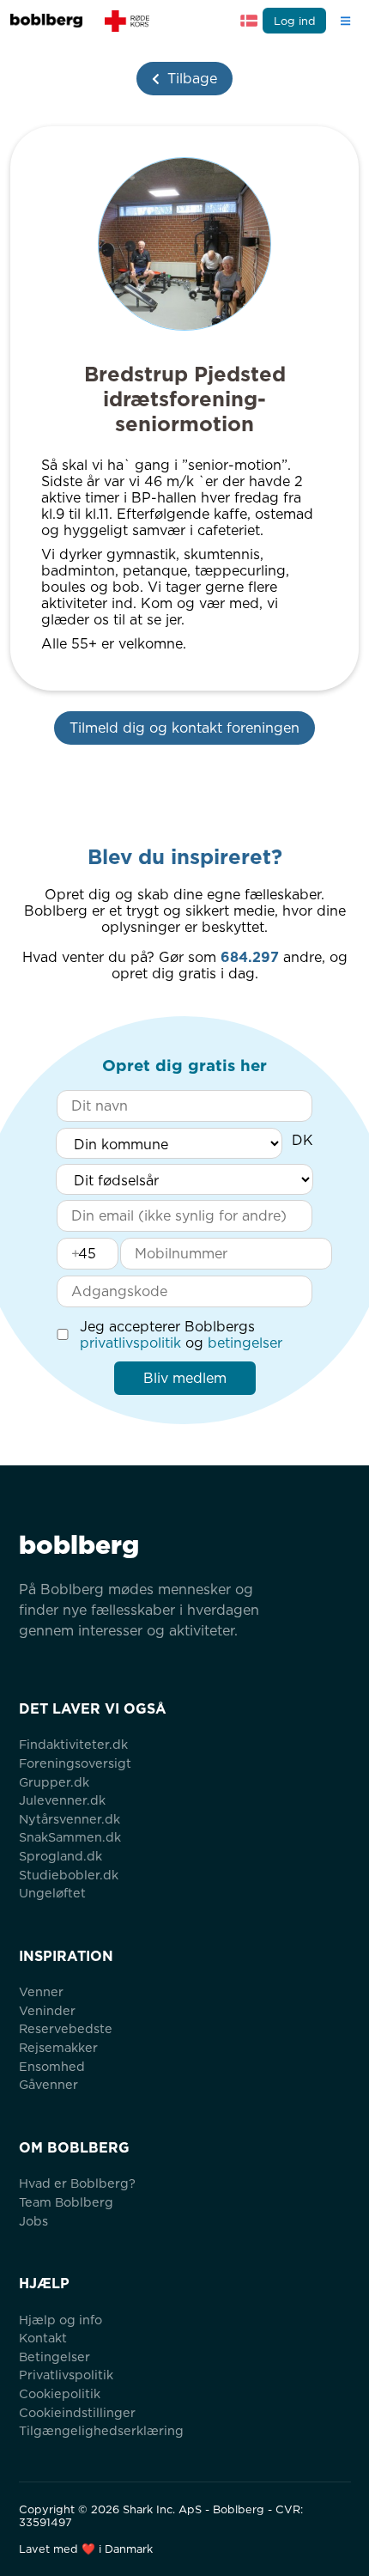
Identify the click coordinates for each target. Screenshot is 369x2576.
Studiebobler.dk (69, 1875)
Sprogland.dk (60, 1856)
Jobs (33, 2221)
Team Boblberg (66, 2202)
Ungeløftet (52, 1893)
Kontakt (43, 2338)
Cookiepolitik (60, 2393)
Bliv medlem (185, 1378)
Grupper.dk (54, 1782)
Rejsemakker (58, 2047)
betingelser (245, 1343)
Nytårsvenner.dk (70, 1819)
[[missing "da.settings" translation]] (249, 21)
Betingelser (54, 2357)
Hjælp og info (60, 2320)
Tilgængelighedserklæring (101, 2430)
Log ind (295, 21)
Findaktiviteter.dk (73, 1744)
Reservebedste (66, 2028)
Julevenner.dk (62, 1800)
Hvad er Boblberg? (77, 2183)
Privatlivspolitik (66, 2375)
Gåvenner (48, 2084)
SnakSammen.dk (70, 1837)
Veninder (47, 2010)
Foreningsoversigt (75, 1763)
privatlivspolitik (130, 1343)
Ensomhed (52, 2066)
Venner (41, 1991)
